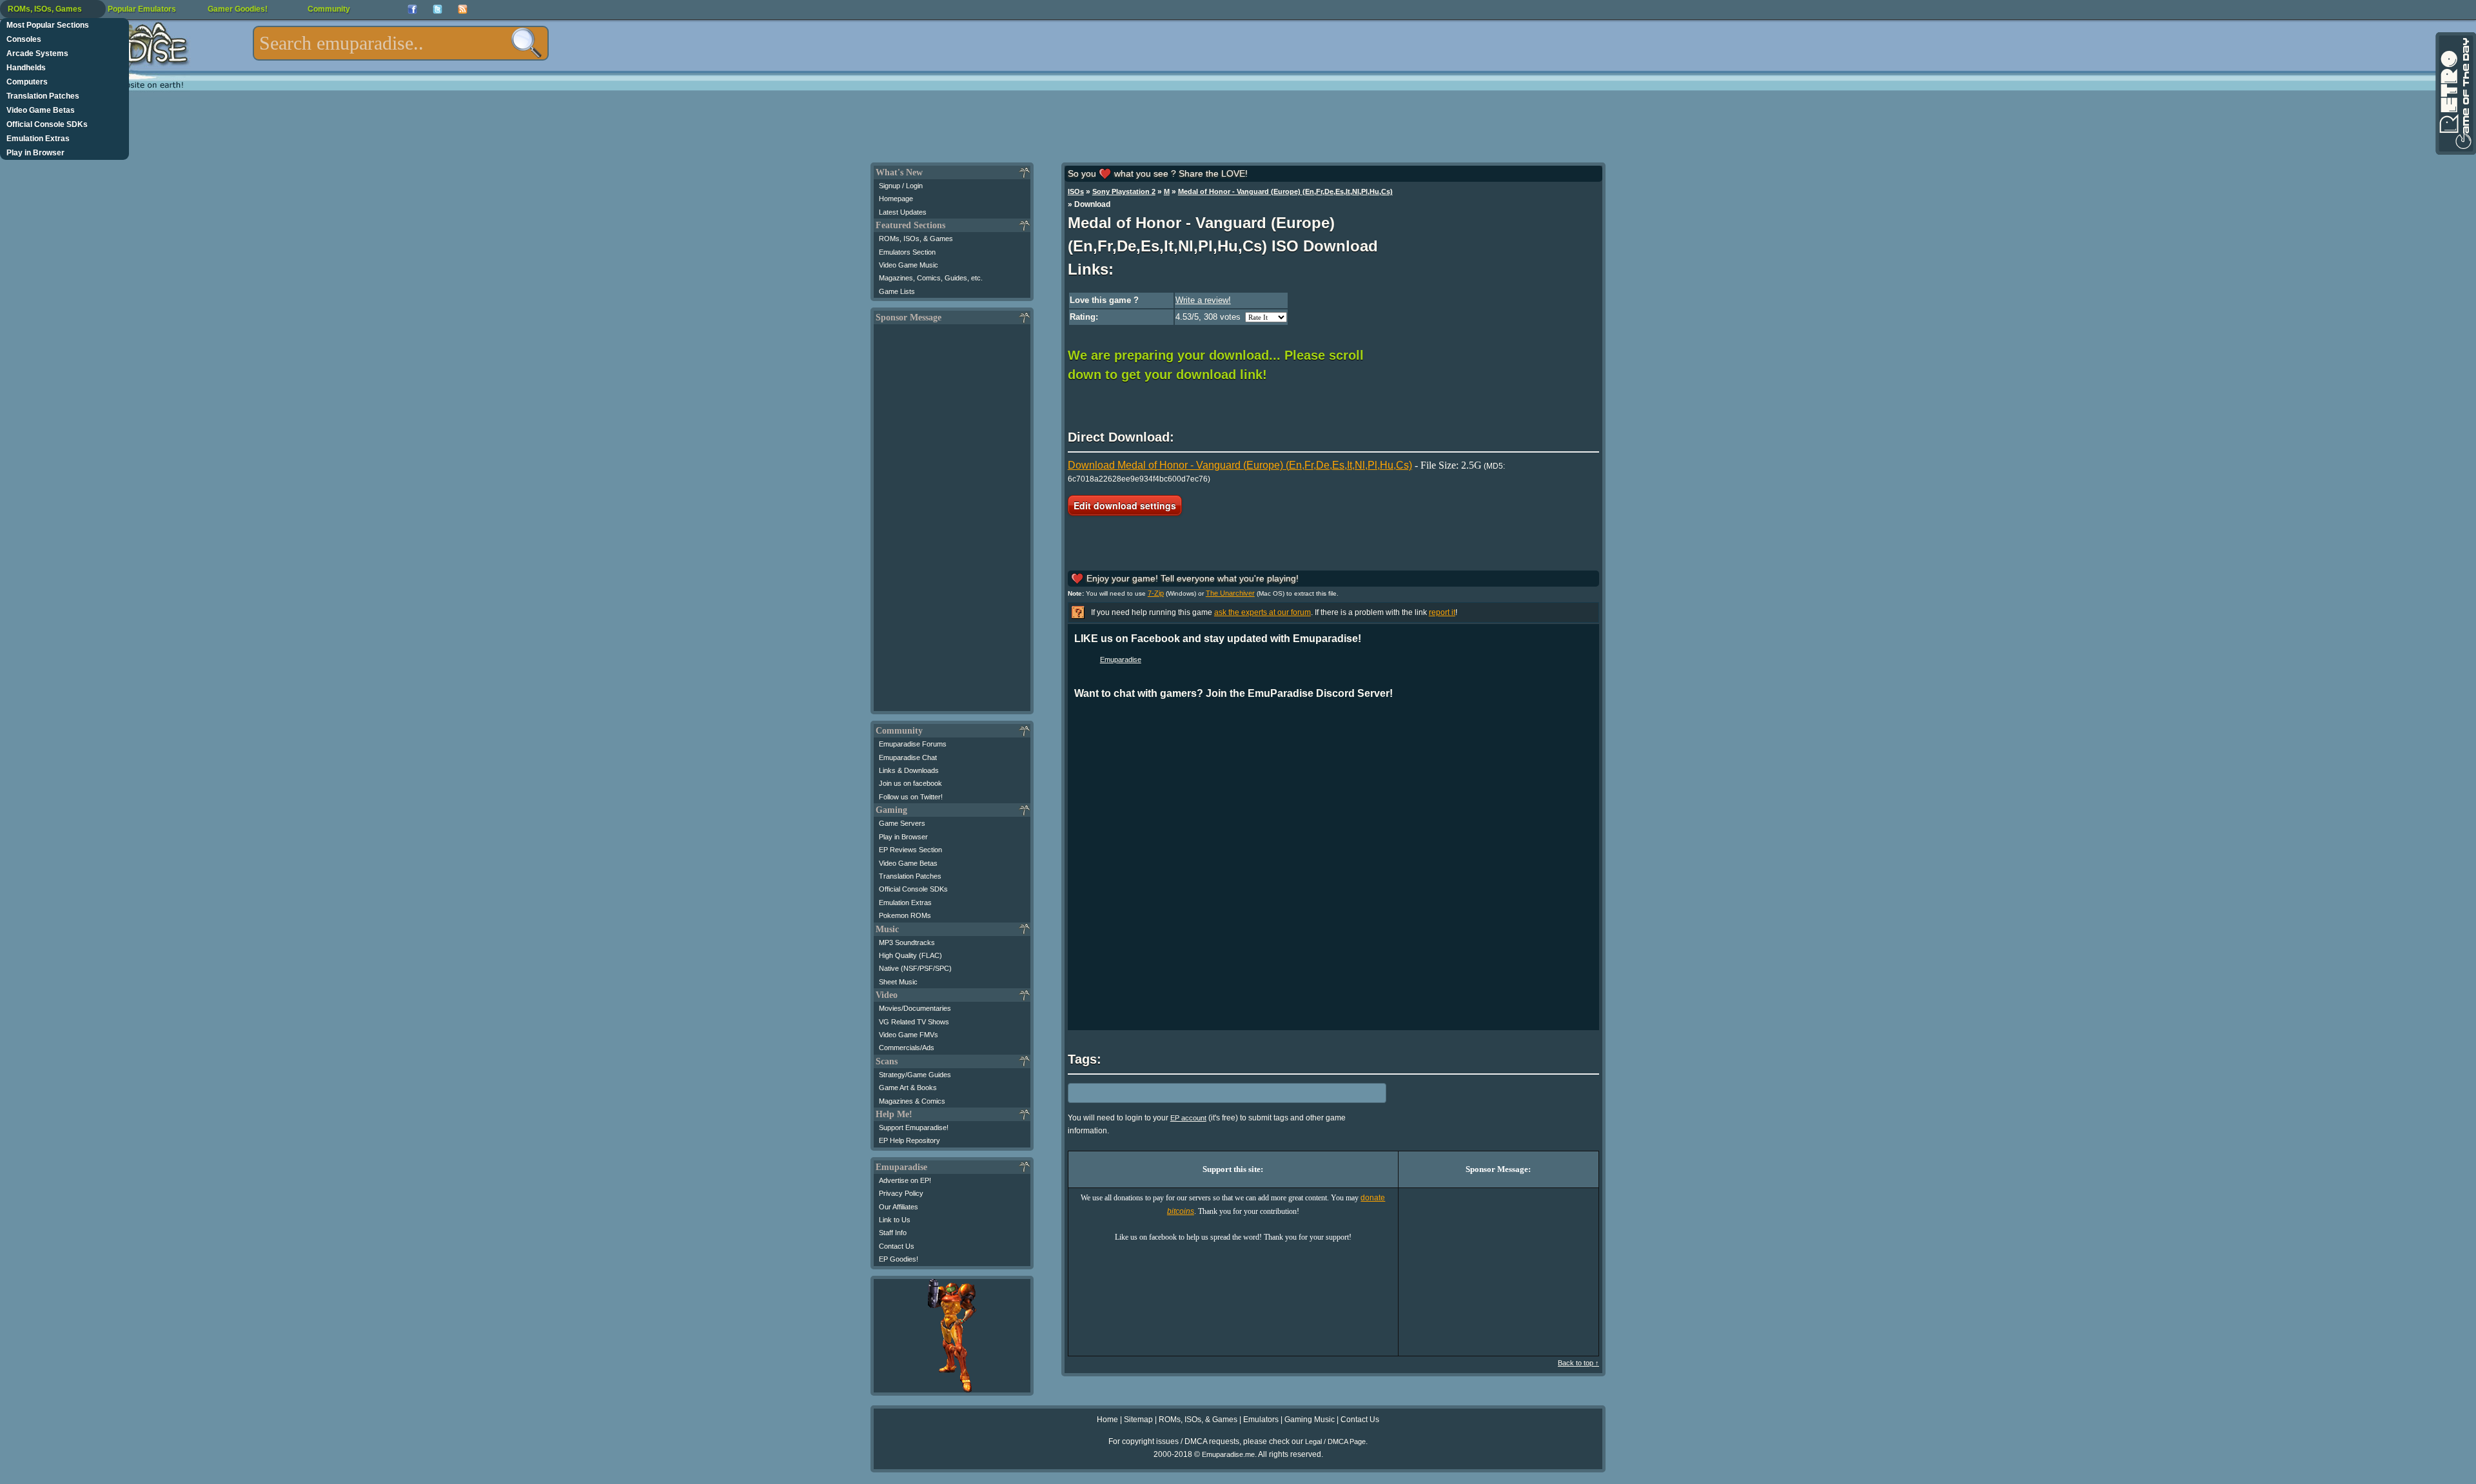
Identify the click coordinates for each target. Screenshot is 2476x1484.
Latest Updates (903, 212)
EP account (1188, 1118)
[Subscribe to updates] (463, 9)
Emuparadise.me (1228, 1454)
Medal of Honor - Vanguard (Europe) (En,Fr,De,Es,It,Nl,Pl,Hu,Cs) (1285, 191)
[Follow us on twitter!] (437, 9)
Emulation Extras (38, 139)
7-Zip (1156, 593)
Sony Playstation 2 (1124, 191)
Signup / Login (901, 186)
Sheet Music (898, 982)
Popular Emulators (142, 9)
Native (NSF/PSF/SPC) (915, 968)
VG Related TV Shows (914, 1022)
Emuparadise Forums (913, 744)
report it (1442, 612)
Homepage (896, 199)
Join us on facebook (910, 783)
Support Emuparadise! (914, 1128)
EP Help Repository (909, 1140)
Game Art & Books (908, 1088)
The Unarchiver (1230, 593)
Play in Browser (35, 153)
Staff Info (893, 1233)
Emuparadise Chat (908, 757)
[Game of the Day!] (2455, 93)
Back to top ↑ (1578, 1363)
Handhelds (26, 68)
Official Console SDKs (47, 124)
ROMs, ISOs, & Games (916, 239)
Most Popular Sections (48, 25)
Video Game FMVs (909, 1035)
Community (329, 9)
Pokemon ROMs (905, 915)
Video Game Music (909, 265)
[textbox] (401, 43)
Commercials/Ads (907, 1048)
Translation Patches (43, 96)
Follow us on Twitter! (911, 797)
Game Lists (897, 291)
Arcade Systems (37, 54)
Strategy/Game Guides (915, 1075)
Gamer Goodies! (238, 9)
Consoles (24, 39)
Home (1107, 1420)
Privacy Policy (901, 1193)
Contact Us (897, 1246)
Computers (27, 82)
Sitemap (1138, 1420)
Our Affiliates (899, 1207)
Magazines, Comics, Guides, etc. (931, 278)
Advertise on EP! (905, 1180)
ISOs (1076, 191)
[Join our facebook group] (412, 9)
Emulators (1261, 1420)
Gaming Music (1310, 1420)
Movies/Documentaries (915, 1008)
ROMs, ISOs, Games (45, 9)
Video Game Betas (41, 110)
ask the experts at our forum (1263, 612)
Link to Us (895, 1220)
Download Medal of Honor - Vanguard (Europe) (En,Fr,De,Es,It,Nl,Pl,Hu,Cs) (1240, 465)
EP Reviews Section (910, 850)
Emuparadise (1121, 659)
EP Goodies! (899, 1259)
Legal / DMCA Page (1335, 1441)
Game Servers (902, 823)
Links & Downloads (909, 770)
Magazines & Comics (912, 1101)
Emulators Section (907, 252)
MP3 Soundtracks (907, 942)
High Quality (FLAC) (910, 955)
